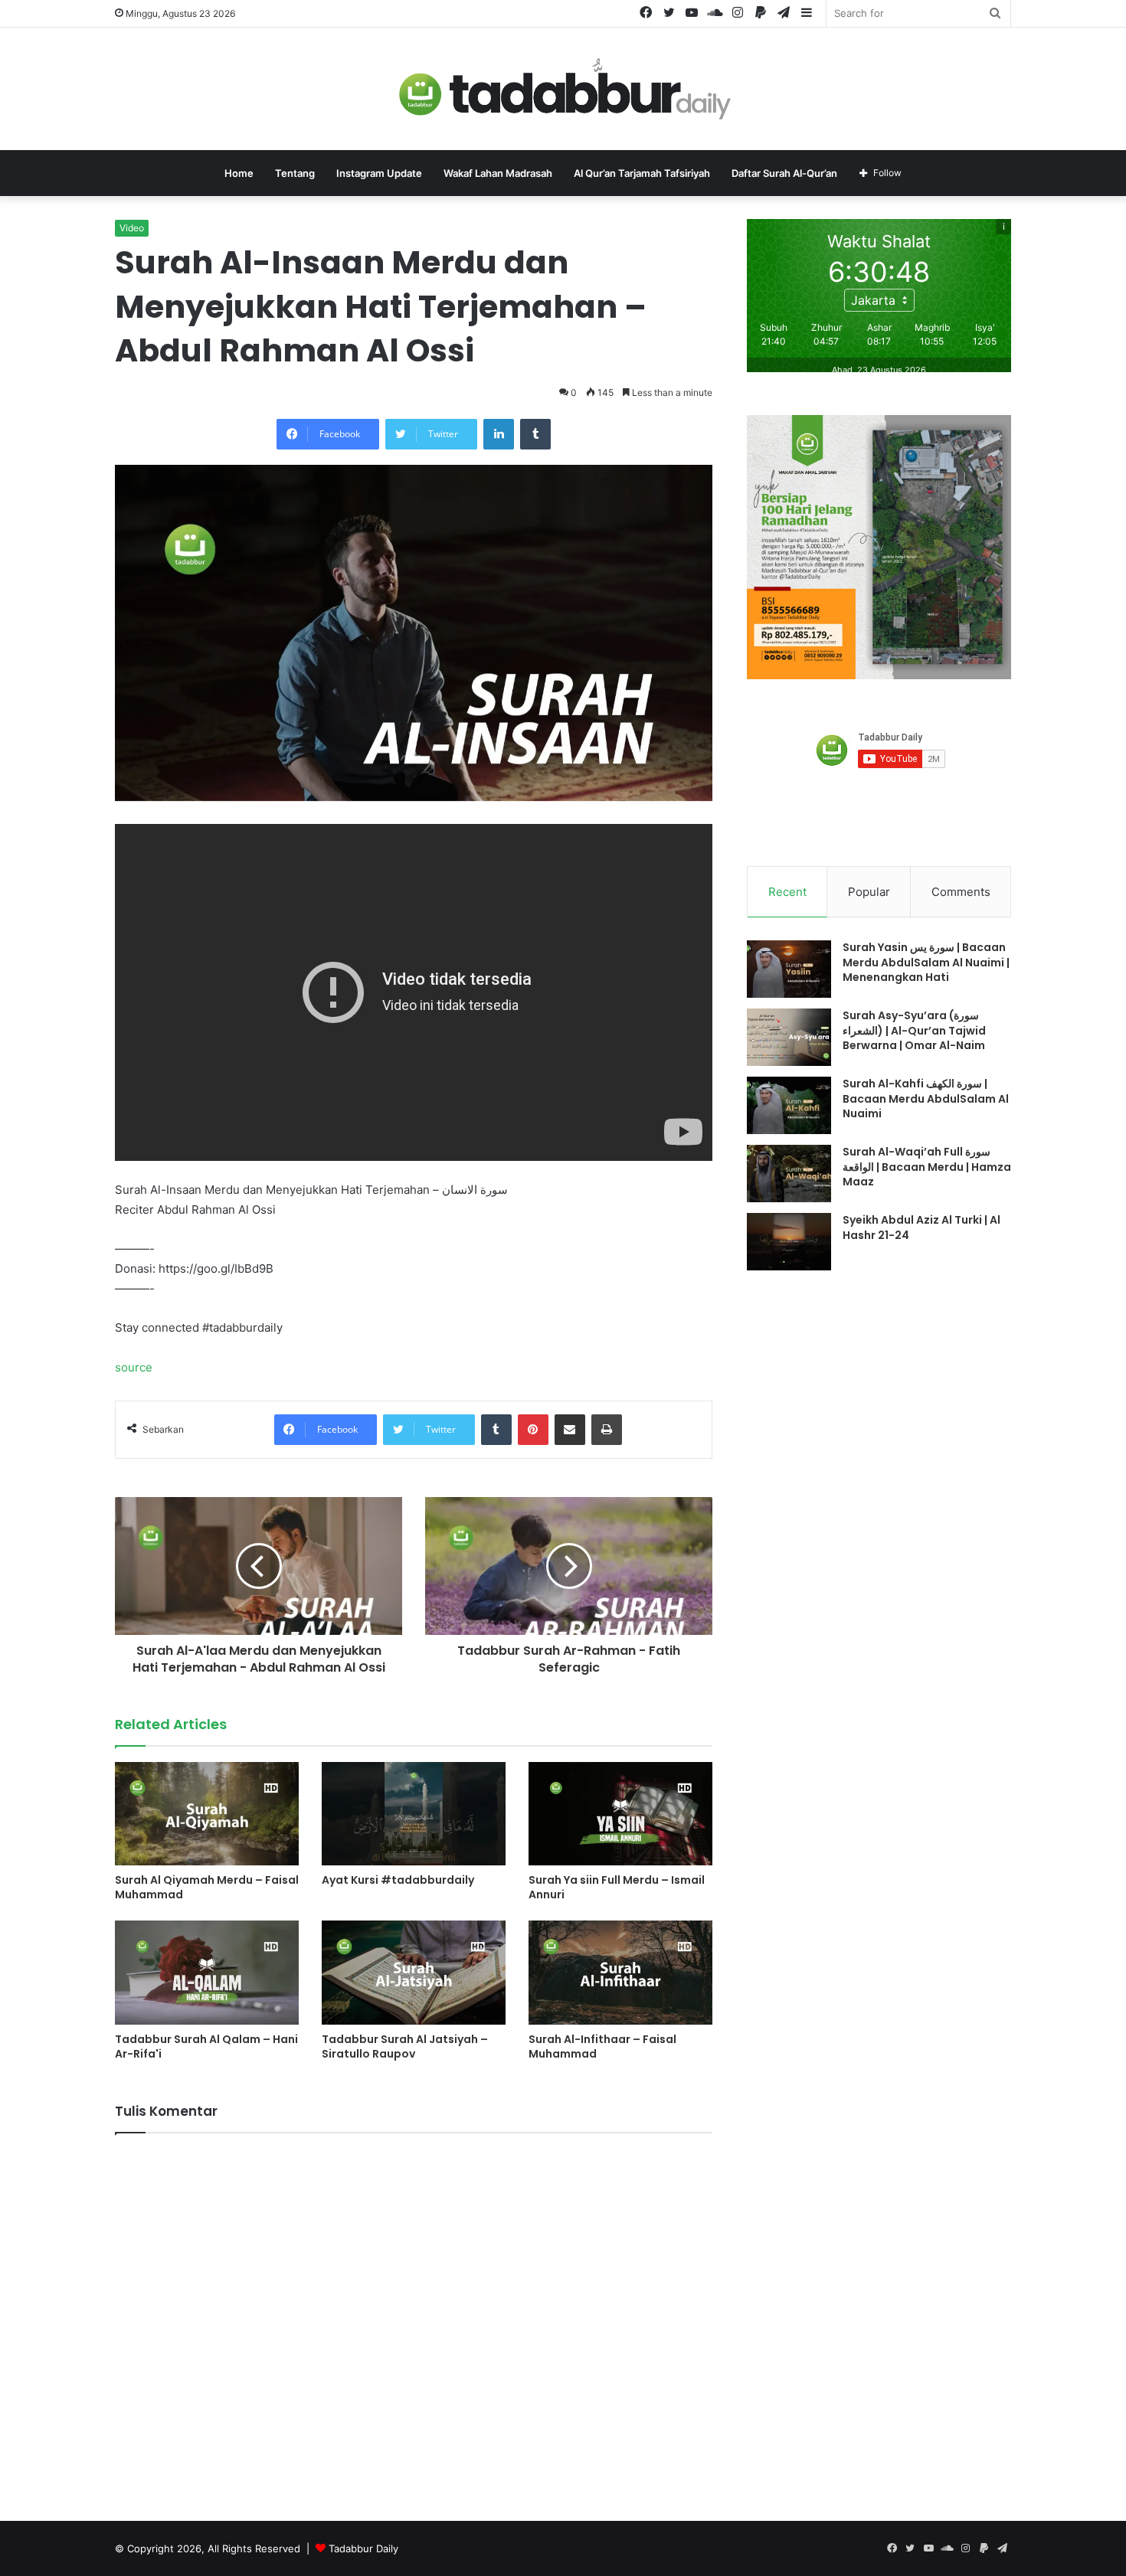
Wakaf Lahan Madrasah (498, 173)
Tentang (295, 173)
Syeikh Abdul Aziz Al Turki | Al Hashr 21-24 (921, 1228)
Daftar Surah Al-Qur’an (784, 173)
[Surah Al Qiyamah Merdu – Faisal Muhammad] (207, 1814)
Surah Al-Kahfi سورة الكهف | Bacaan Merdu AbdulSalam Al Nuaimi (926, 1098)
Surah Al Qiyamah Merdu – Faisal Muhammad (207, 1887)
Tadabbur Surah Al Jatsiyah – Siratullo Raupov (405, 2046)
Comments (961, 892)
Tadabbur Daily (363, 2548)
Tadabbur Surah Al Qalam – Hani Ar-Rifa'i (206, 2046)
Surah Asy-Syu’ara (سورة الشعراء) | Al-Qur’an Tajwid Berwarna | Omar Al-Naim (914, 1030)
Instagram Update (379, 173)
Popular (869, 892)
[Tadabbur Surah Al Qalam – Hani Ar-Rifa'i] (207, 1972)
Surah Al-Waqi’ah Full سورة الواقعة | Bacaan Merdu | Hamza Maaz (927, 1167)
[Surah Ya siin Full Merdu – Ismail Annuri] (620, 1814)
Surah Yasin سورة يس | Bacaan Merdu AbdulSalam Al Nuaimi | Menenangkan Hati (926, 962)
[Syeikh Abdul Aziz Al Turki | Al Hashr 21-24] (789, 1242)
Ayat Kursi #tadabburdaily (398, 1880)
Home (239, 173)
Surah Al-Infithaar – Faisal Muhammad (602, 2046)
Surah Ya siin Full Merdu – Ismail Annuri (617, 1887)
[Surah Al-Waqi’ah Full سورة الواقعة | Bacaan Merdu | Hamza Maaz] (789, 1174)
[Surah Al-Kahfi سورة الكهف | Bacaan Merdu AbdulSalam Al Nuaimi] (789, 1105)
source (134, 1367)
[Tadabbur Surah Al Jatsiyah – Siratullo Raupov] (414, 1972)
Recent (787, 892)
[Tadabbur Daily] (563, 89)
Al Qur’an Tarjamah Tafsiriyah (642, 173)
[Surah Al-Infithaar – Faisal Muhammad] (620, 1972)
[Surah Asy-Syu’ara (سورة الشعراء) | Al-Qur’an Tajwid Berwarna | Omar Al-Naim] (789, 1037)
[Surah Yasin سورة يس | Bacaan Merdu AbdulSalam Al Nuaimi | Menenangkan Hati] (789, 969)
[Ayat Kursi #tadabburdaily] (414, 1814)
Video (132, 228)
